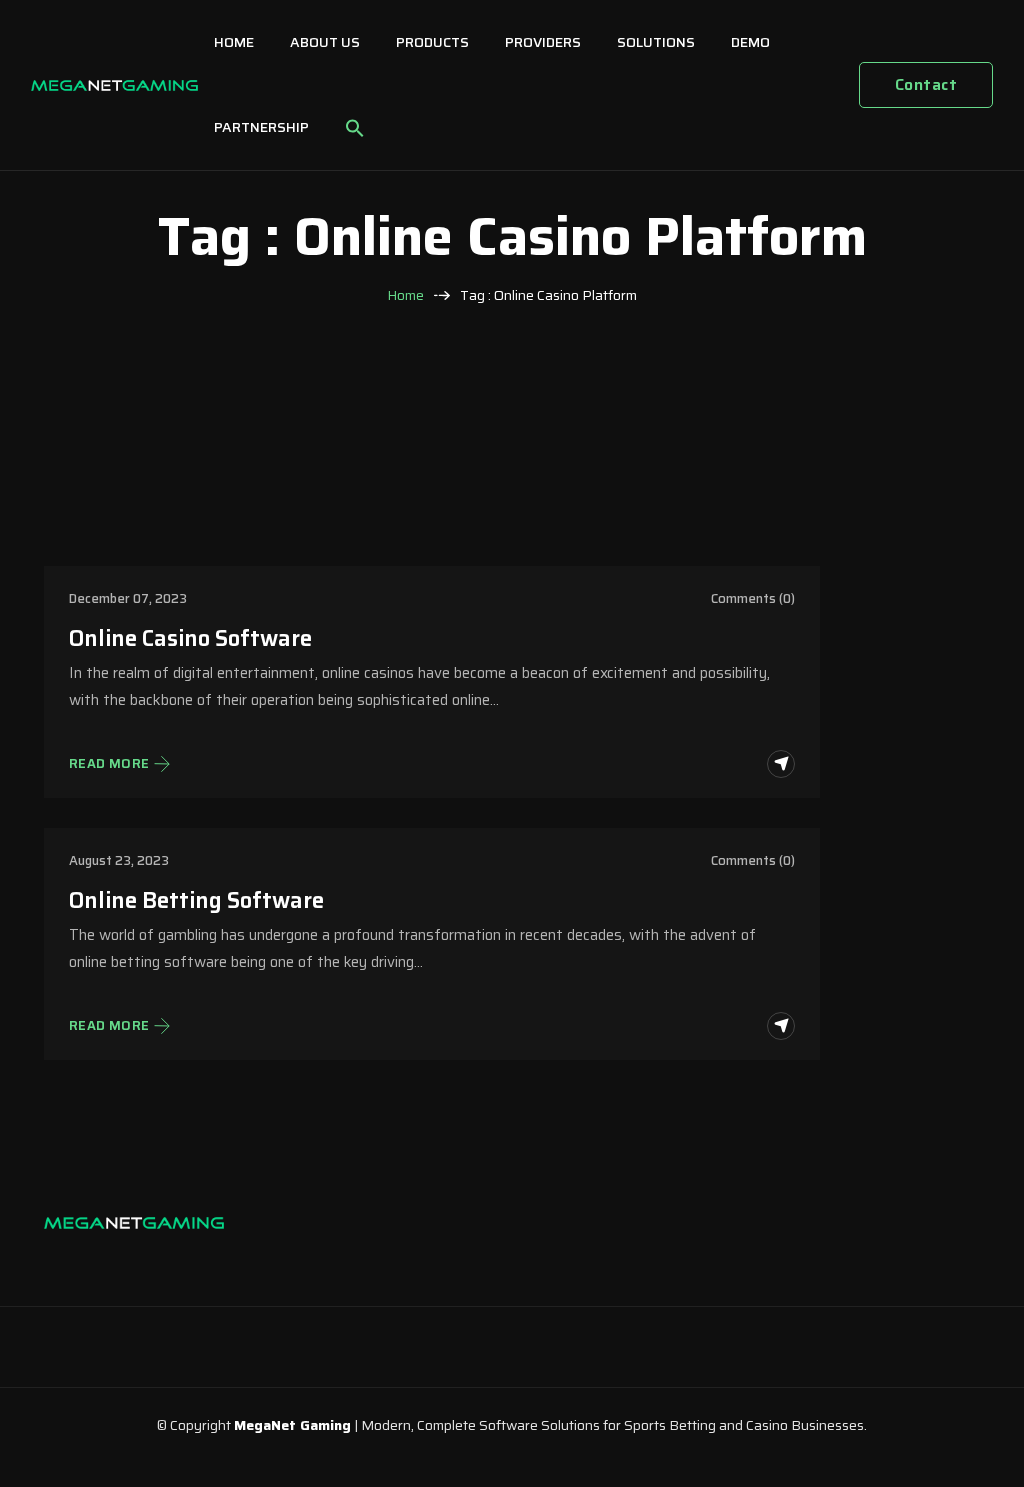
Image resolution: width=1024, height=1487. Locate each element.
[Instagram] (64, 1261)
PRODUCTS (432, 42)
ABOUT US (325, 42)
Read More (109, 764)
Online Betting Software (196, 900)
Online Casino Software (190, 638)
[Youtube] (184, 1261)
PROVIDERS (543, 42)
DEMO (750, 42)
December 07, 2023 (128, 598)
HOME (234, 42)
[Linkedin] (104, 1261)
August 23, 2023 (119, 860)
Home (405, 295)
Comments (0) (753, 598)
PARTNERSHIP (261, 127)
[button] (355, 128)
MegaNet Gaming (292, 1425)
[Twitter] (144, 1261)
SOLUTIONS (656, 42)
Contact (926, 84)
